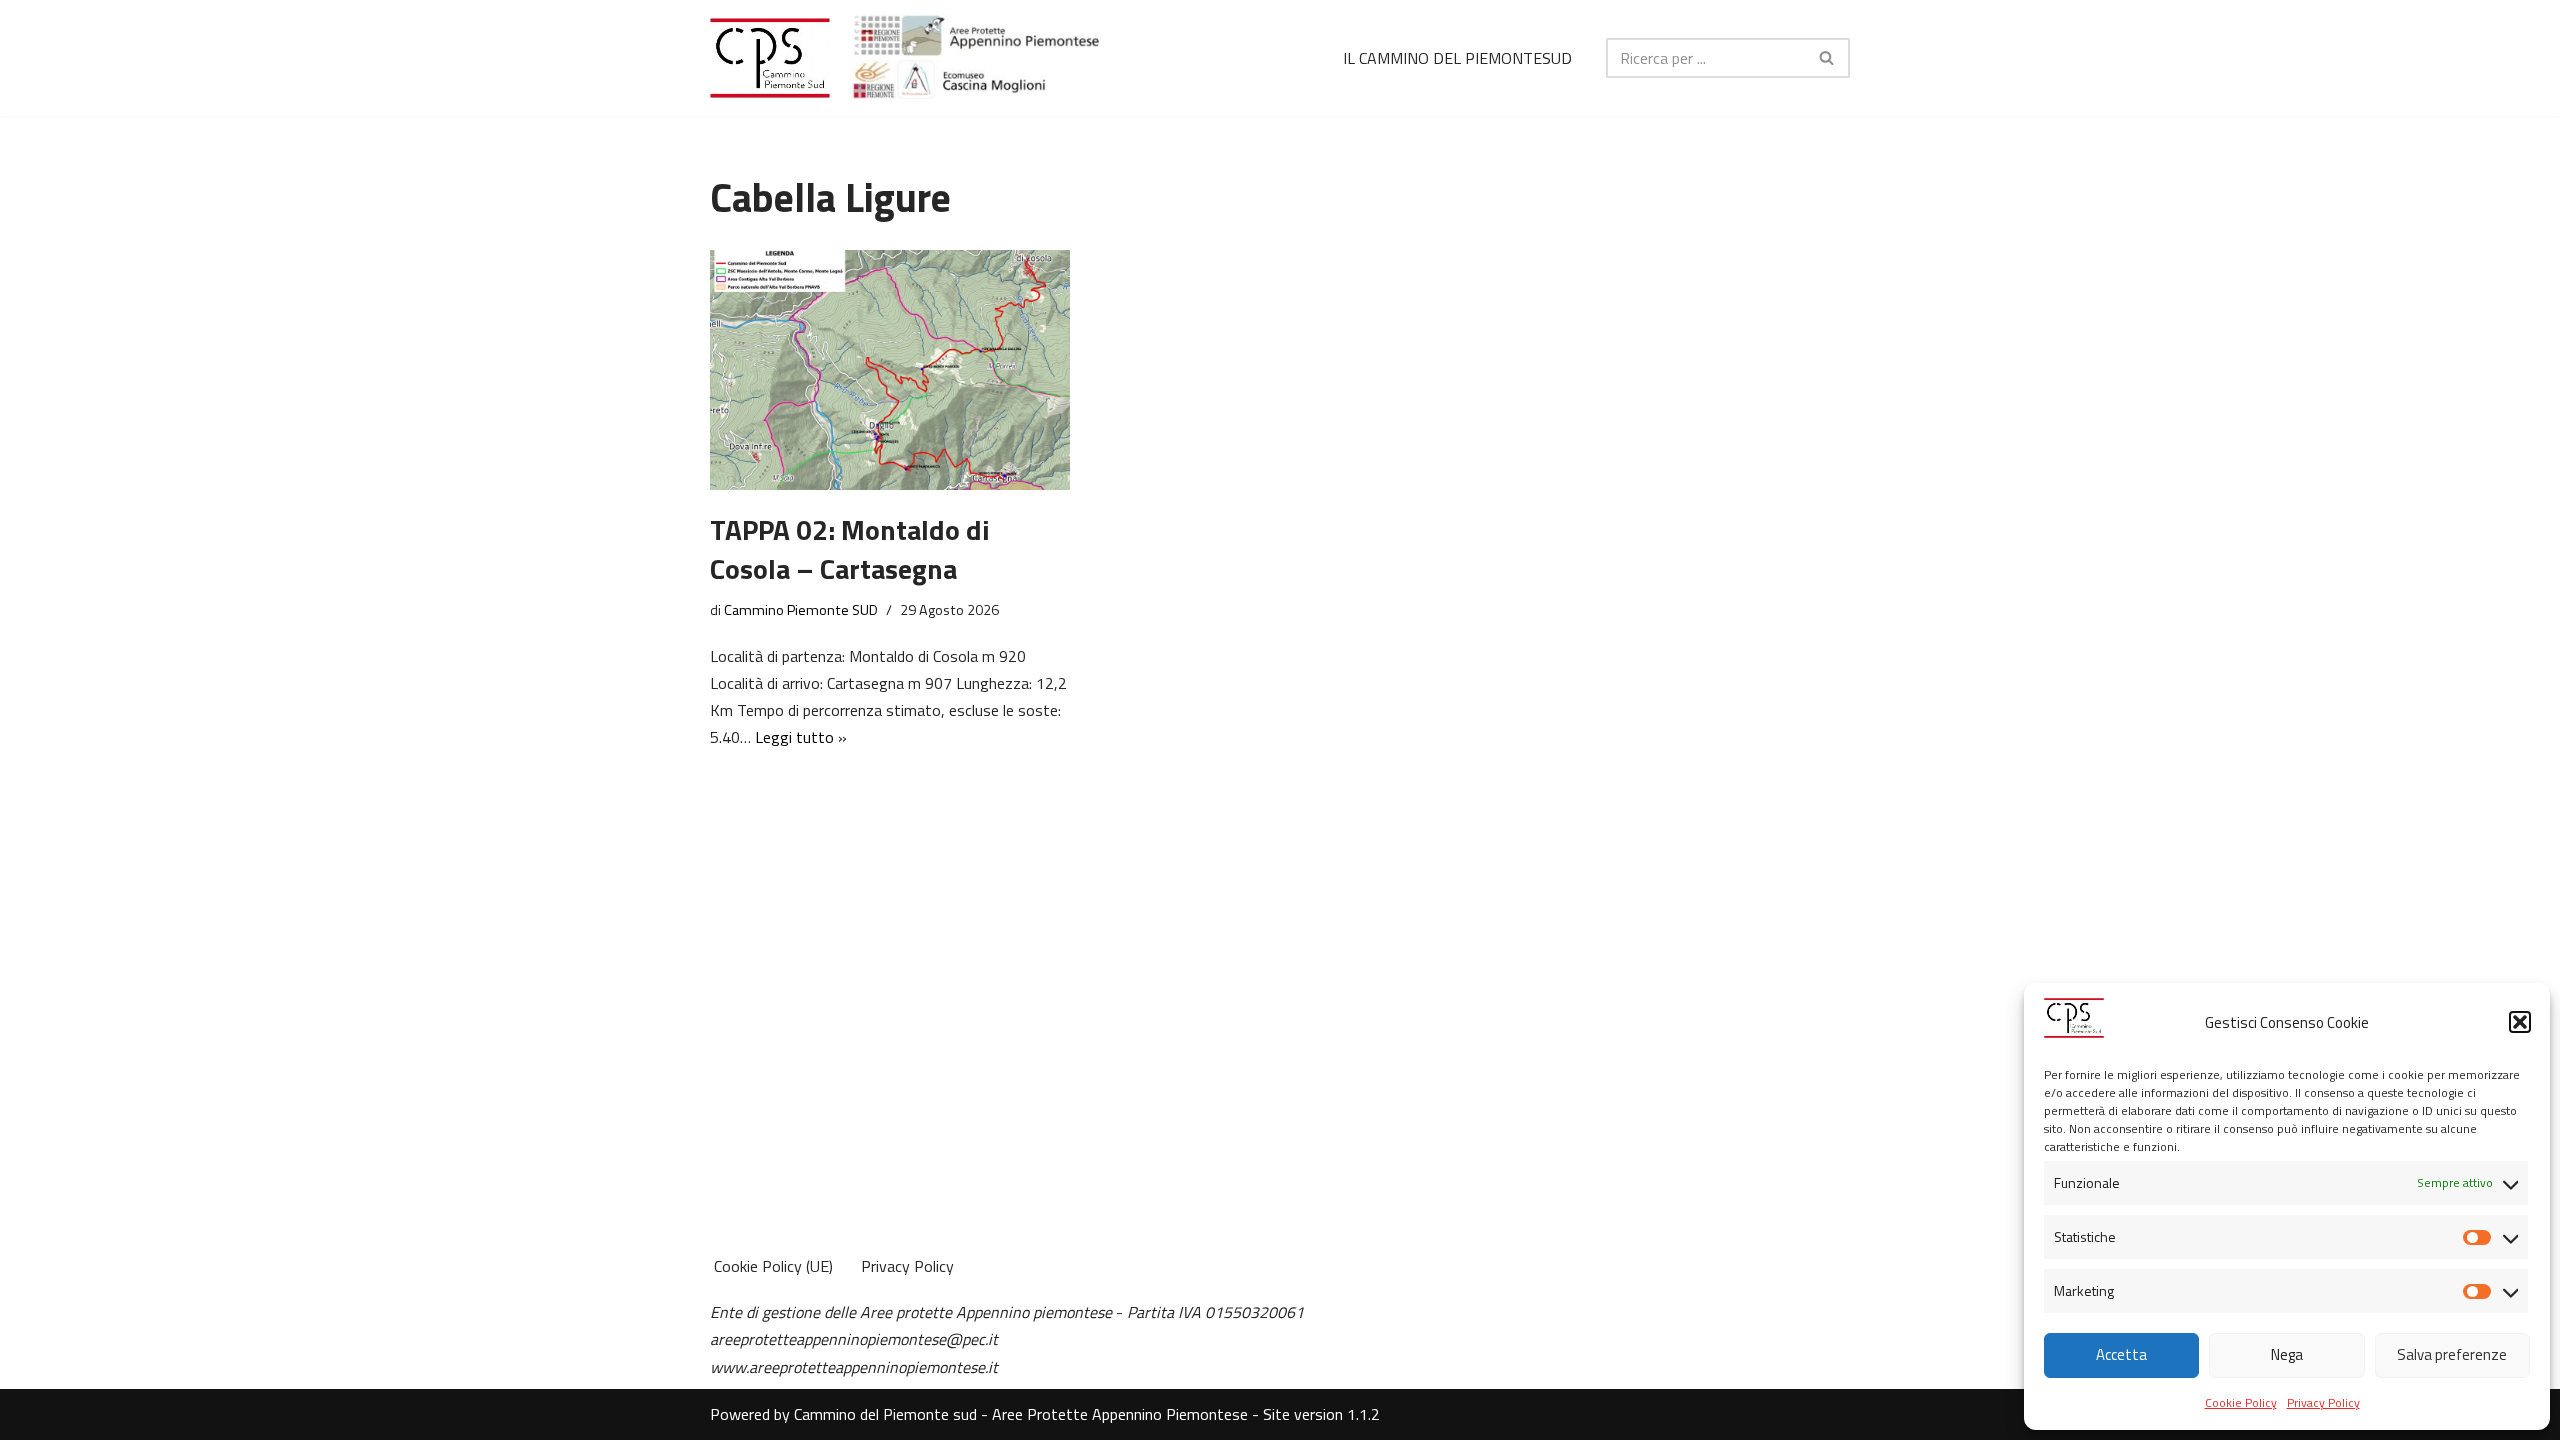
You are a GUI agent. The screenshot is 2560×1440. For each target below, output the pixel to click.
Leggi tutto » (801, 737)
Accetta (2121, 1354)
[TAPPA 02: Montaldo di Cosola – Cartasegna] (890, 370)
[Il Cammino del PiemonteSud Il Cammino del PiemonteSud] (770, 58)
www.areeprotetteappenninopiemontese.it (854, 1367)
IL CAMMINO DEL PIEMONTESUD (1457, 58)
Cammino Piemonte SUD (801, 610)
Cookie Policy (2241, 1402)
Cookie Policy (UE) (773, 1266)
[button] (2520, 1022)
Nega (2287, 1354)
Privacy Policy (2323, 1402)
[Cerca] (1827, 58)
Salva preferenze (2452, 1354)
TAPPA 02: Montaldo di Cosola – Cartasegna (850, 549)
